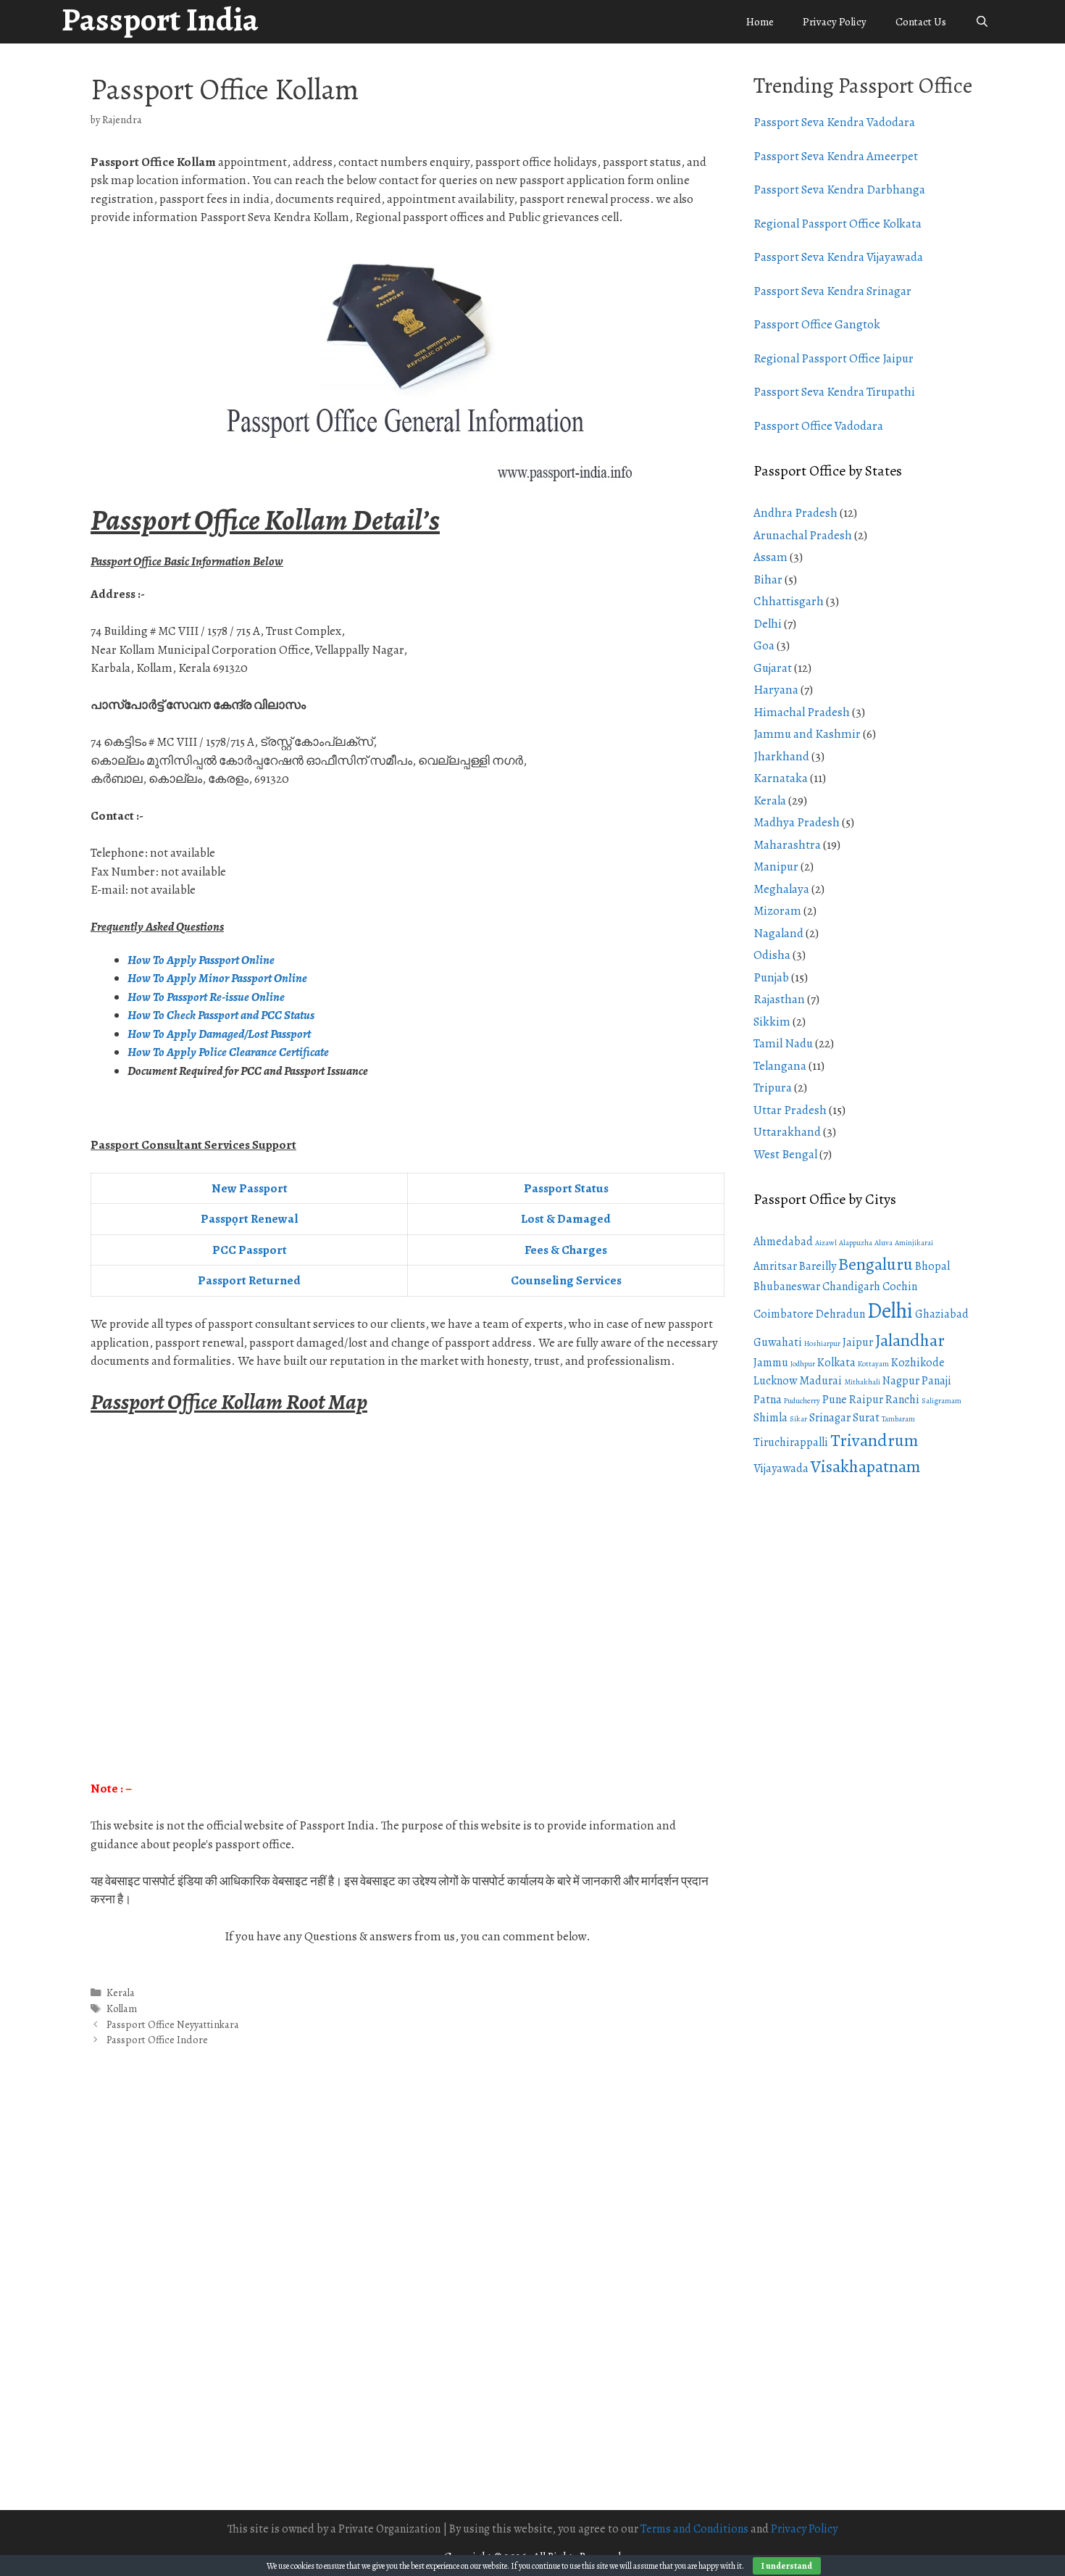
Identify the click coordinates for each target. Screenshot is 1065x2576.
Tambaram (898, 1419)
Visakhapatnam (865, 1466)
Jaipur (858, 1342)
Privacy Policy (835, 22)
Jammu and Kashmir (807, 734)
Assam (770, 557)
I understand (787, 2566)
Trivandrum (874, 1440)
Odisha (772, 955)
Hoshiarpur (822, 1343)
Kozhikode (918, 1363)
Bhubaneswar (787, 1287)
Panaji (936, 1381)
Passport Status (566, 1188)
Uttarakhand (787, 1132)
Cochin (900, 1287)
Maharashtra (787, 845)
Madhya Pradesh (797, 822)
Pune (835, 1400)
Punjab (771, 977)
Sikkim (772, 1022)
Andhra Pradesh (795, 513)
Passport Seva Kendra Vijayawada (838, 257)
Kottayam (873, 1364)
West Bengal (785, 1154)
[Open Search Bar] (982, 22)
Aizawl (826, 1243)
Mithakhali (862, 1382)
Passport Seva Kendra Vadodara (834, 122)
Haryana (776, 690)
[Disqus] (408, 2294)
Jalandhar (910, 1340)
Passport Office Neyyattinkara (173, 2024)
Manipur (776, 867)
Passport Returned (249, 1280)
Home (760, 22)
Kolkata (836, 1363)
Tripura (773, 1088)
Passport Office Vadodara (818, 426)
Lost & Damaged (566, 1219)
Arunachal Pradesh (803, 535)
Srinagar (830, 1418)
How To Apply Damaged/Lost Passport (220, 1034)
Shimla (770, 1418)
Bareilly (818, 1266)
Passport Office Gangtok (817, 324)
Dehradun (840, 1314)
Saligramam (941, 1401)
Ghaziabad (942, 1314)
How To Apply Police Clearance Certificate (228, 1052)
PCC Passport (250, 1250)
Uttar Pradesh (790, 1110)
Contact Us (921, 22)
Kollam (122, 2008)
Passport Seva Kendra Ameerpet (836, 156)
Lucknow (775, 1381)
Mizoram (777, 911)
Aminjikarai (914, 1243)
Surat (866, 1418)
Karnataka (781, 778)
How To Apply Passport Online (201, 960)
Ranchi (902, 1400)
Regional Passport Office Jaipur (834, 358)
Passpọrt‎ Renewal (249, 1219)
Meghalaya (781, 889)
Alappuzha (856, 1243)
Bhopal (932, 1266)
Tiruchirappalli (791, 1442)
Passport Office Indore (157, 2040)
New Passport (250, 1188)
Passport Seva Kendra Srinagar (832, 291)
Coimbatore (784, 1314)
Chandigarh (851, 1287)
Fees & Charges (566, 1250)
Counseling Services (566, 1280)
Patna (768, 1400)
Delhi (768, 624)
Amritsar (775, 1266)
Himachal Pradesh (802, 712)
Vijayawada (781, 1468)
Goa (764, 645)
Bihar (768, 579)
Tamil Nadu (783, 1043)
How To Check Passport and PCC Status (222, 1015)
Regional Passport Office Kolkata (838, 224)
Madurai (820, 1381)
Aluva (884, 1243)
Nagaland (778, 933)
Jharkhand (781, 756)
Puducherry (802, 1401)
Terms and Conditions (694, 2529)
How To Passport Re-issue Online (207, 997)
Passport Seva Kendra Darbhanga (839, 190)
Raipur (866, 1400)
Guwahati (778, 1342)
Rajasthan (779, 999)
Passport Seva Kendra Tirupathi (834, 392)
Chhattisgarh (789, 601)
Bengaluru (876, 1264)
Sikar (798, 1419)
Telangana (780, 1066)
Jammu (771, 1363)
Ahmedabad (783, 1242)
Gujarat (773, 668)
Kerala (121, 1993)
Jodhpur (803, 1364)
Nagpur (901, 1381)
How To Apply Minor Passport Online (217, 978)
